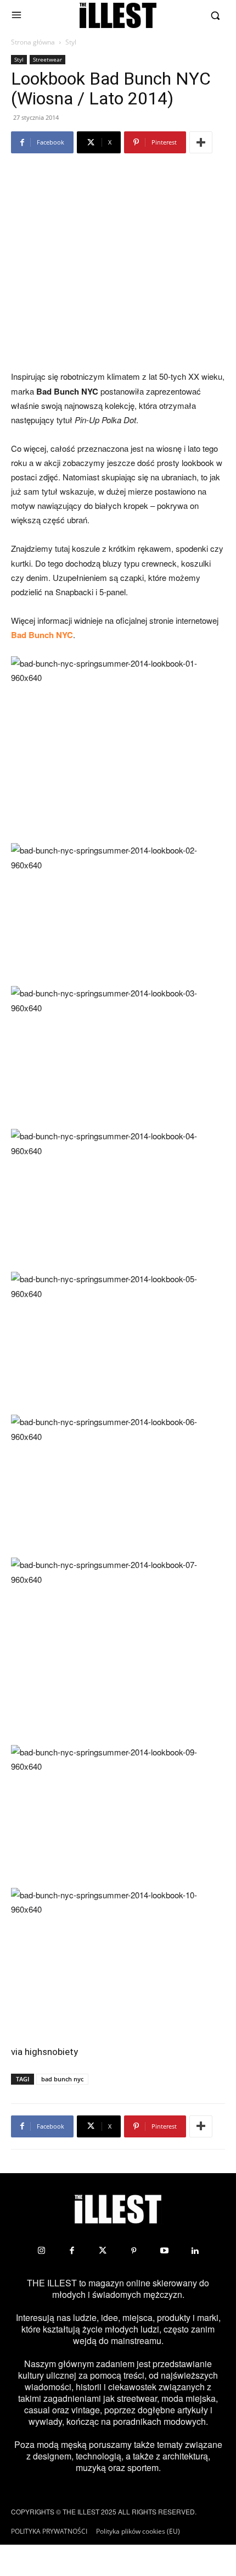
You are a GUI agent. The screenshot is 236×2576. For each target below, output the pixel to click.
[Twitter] (103, 2251)
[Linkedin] (195, 2251)
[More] (201, 142)
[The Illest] (118, 15)
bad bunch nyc (62, 2079)
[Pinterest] (133, 2251)
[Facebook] (72, 2251)
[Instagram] (41, 2251)
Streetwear (47, 59)
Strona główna (33, 42)
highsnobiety (51, 2052)
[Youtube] (164, 2251)
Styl (71, 42)
